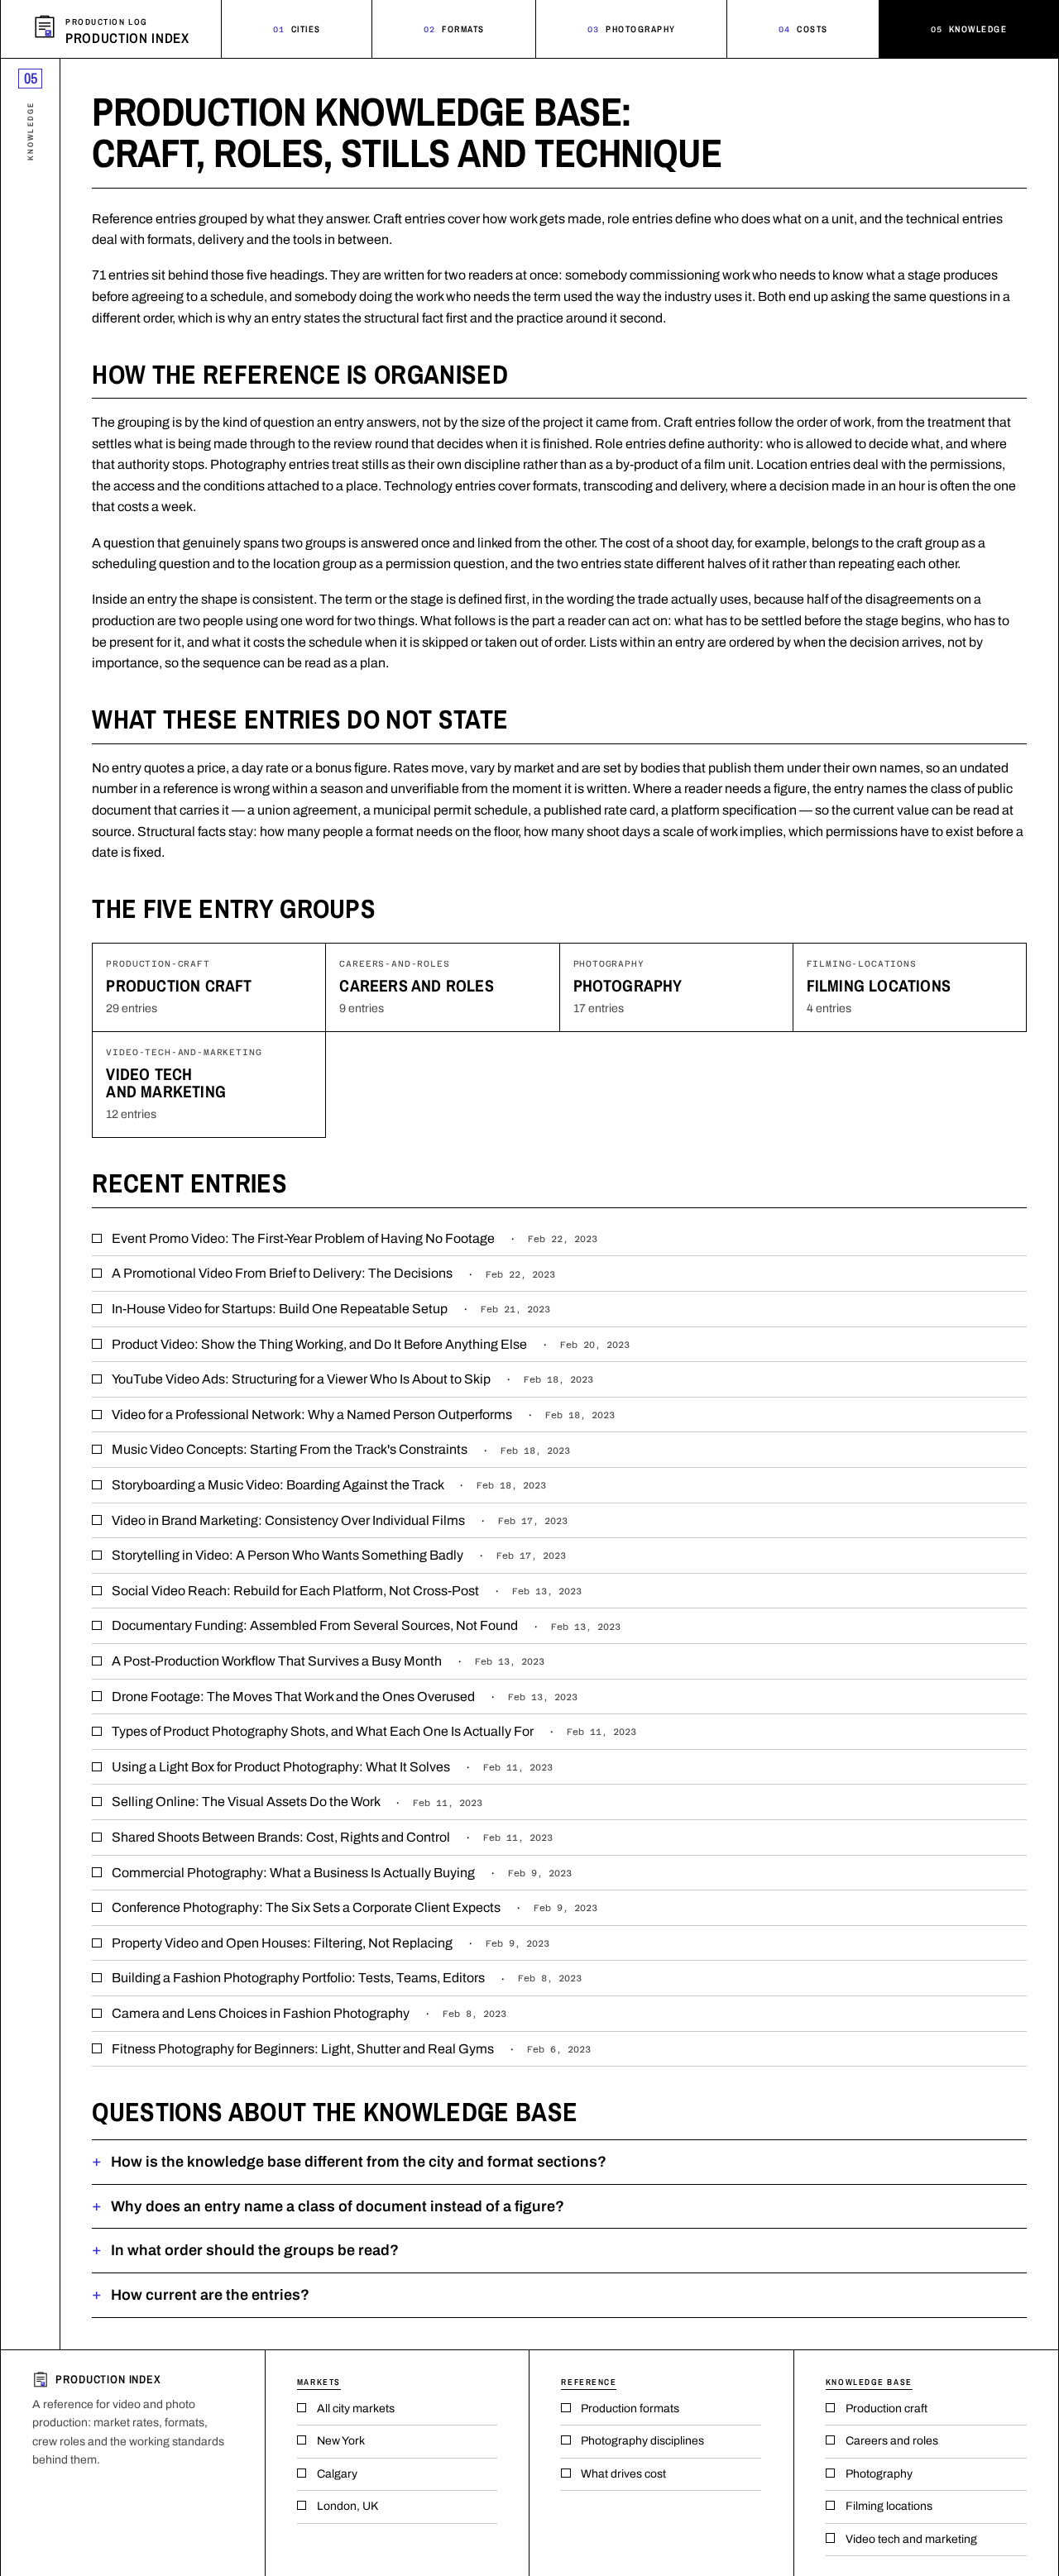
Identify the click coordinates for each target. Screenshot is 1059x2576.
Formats (454, 29)
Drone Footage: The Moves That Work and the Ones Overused (345, 1697)
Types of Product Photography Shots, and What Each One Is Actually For (374, 1731)
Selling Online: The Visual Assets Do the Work (297, 1802)
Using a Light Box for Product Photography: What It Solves (332, 1767)
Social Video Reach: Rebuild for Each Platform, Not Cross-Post (347, 1591)
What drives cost (623, 2474)
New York (341, 2441)
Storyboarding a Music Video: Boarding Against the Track (329, 1485)
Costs (803, 29)
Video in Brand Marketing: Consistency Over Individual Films (340, 1520)
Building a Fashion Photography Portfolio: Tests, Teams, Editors (347, 1978)
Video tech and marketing (166, 1082)
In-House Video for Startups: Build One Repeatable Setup (331, 1309)
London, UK (347, 2506)
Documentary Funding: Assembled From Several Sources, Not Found (366, 1625)
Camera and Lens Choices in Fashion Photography (309, 2013)
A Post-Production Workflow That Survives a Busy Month (328, 1661)
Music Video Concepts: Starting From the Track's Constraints (341, 1449)
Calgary (337, 2474)
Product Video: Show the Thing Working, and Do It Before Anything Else (371, 1344)
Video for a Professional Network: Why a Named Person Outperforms (363, 1415)
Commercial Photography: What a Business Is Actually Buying (342, 1873)
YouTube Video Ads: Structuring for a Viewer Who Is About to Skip (352, 1379)
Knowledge (969, 29)
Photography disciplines (642, 2441)
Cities (297, 29)
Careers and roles (416, 985)
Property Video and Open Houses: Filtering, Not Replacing (331, 1943)
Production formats (630, 2409)
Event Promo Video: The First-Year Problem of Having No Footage (355, 1238)
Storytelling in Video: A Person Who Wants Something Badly (339, 1555)
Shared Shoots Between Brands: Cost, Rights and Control (332, 1837)
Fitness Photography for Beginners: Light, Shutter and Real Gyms (351, 2049)
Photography (632, 29)
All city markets (356, 2409)
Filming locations (879, 985)
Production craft (179, 985)
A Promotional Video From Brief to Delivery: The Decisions (333, 1273)
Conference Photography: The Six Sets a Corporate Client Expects (355, 1907)
